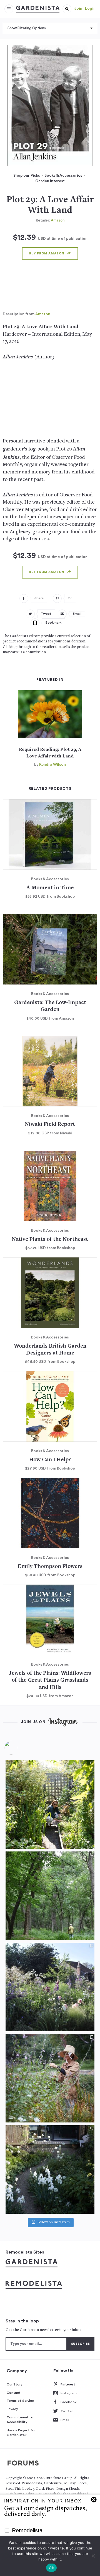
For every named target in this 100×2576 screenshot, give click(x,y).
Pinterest (68, 2384)
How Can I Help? (50, 1460)
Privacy (12, 2409)
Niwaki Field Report (50, 1125)
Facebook (68, 2402)
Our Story (15, 2384)
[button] (67, 9)
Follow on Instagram (54, 2222)
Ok (51, 2568)
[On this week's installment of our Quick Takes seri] (50, 2078)
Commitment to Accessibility (20, 2420)
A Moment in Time (50, 888)
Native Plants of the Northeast (50, 1240)
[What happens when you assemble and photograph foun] (50, 1896)
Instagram (69, 2393)
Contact (14, 2393)
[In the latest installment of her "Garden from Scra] (50, 1987)
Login (90, 9)
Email (65, 2420)
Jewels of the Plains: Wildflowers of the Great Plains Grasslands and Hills (50, 1681)
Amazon (58, 220)
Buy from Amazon (47, 253)
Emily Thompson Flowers (50, 1567)
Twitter (67, 2411)
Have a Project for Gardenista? (21, 2433)
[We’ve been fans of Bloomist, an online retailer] (50, 1804)
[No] (93, 2556)
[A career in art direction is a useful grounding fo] (50, 2169)
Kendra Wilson (52, 765)
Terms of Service (20, 2401)
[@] (19, 1748)
